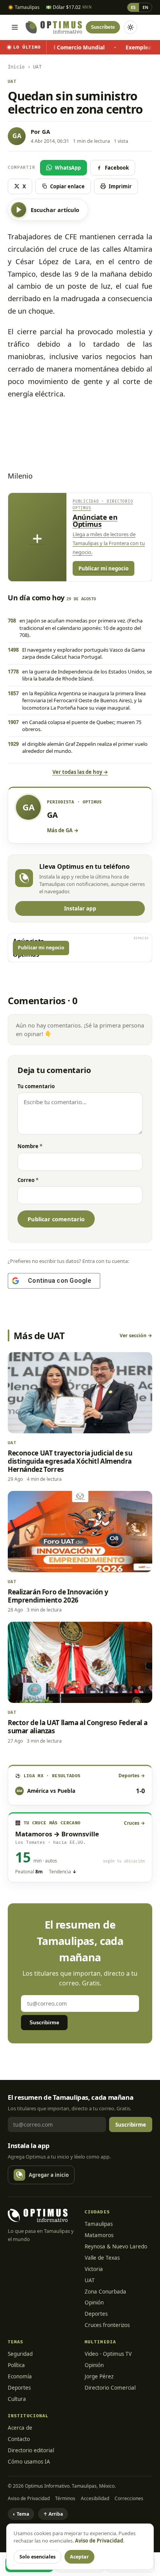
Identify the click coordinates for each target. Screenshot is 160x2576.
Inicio (16, 67)
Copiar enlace (67, 186)
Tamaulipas (99, 2224)
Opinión (94, 2302)
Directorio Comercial (110, 2388)
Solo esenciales (37, 2557)
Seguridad (20, 2354)
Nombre (30, 1146)
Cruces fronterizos (107, 2325)
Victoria (94, 2269)
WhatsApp (68, 168)
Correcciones (129, 2498)
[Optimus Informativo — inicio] (54, 27)
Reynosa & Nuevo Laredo (116, 2246)
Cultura (17, 2399)
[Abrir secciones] (15, 27)
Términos (65, 2498)
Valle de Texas (102, 2258)
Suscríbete (103, 27)
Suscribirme (44, 2023)
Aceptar (79, 2557)
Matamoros (99, 2235)
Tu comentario (36, 1086)
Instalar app (80, 908)
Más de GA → (63, 830)
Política (16, 2365)
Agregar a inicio (49, 2175)
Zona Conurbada (105, 2292)
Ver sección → (136, 1335)
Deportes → (132, 1775)
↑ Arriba (53, 2514)
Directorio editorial (31, 2450)
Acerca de (20, 2428)
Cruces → (134, 1823)
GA (46, 132)
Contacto (19, 2439)
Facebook (117, 168)
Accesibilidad (95, 2498)
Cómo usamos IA (29, 2462)
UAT (90, 2280)
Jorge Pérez (99, 2376)
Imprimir (120, 186)
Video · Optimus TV (108, 2354)
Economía (20, 2376)
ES (133, 7)
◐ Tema (21, 2514)
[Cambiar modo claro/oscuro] (130, 27)
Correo (28, 1180)
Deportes (96, 2314)
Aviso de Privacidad (29, 2498)
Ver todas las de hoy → (80, 772)
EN (145, 7)
